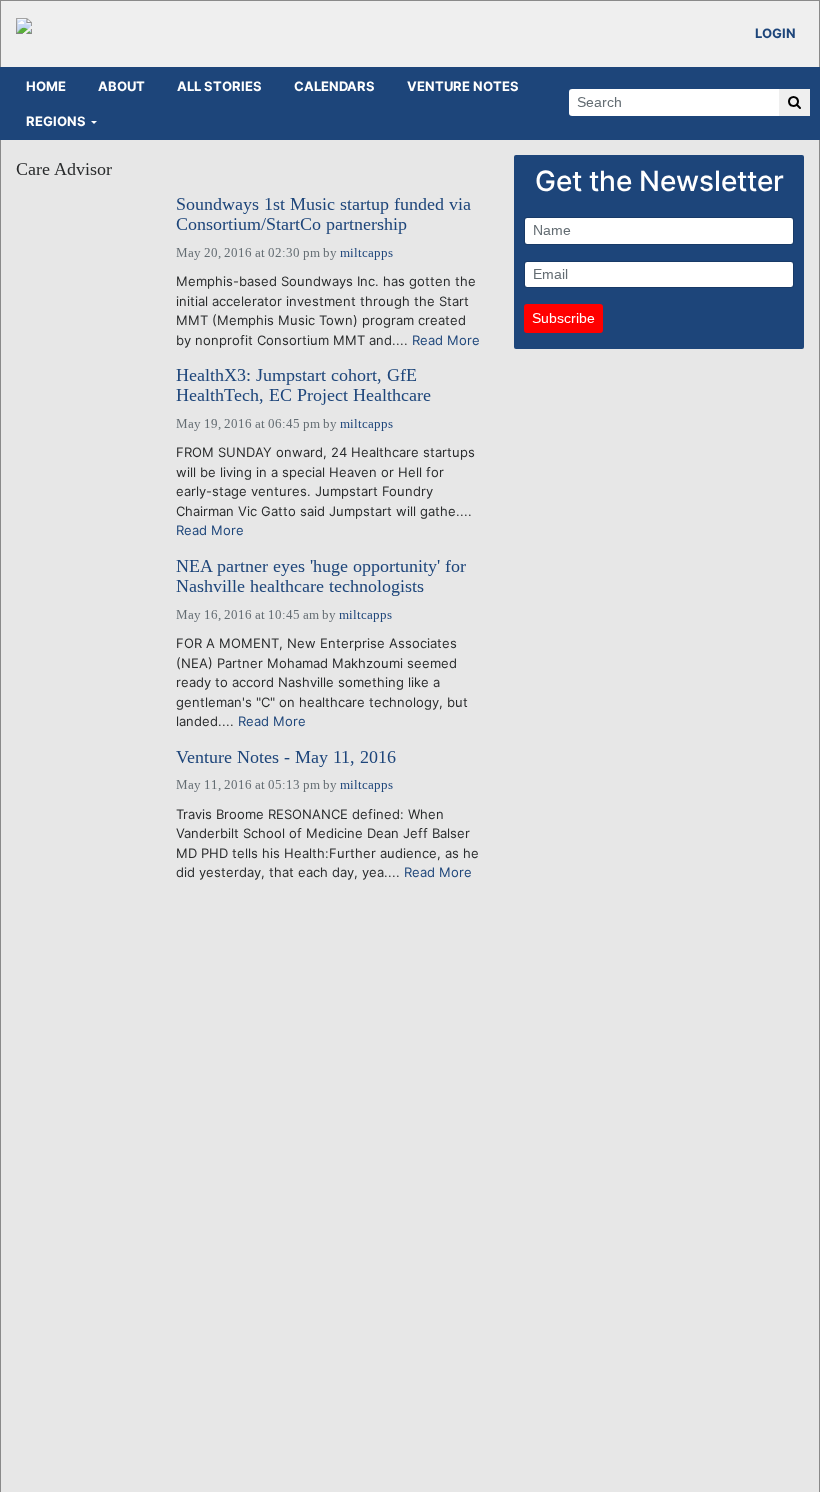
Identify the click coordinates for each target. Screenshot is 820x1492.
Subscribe (563, 318)
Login (775, 33)
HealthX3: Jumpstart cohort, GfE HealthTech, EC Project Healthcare (303, 385)
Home (46, 86)
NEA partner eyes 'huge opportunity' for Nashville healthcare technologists (321, 576)
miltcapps (366, 252)
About (121, 86)
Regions (56, 121)
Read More (446, 340)
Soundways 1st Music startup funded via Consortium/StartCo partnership (323, 214)
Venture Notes (463, 86)
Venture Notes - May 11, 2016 (286, 757)
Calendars (334, 86)
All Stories (219, 86)
